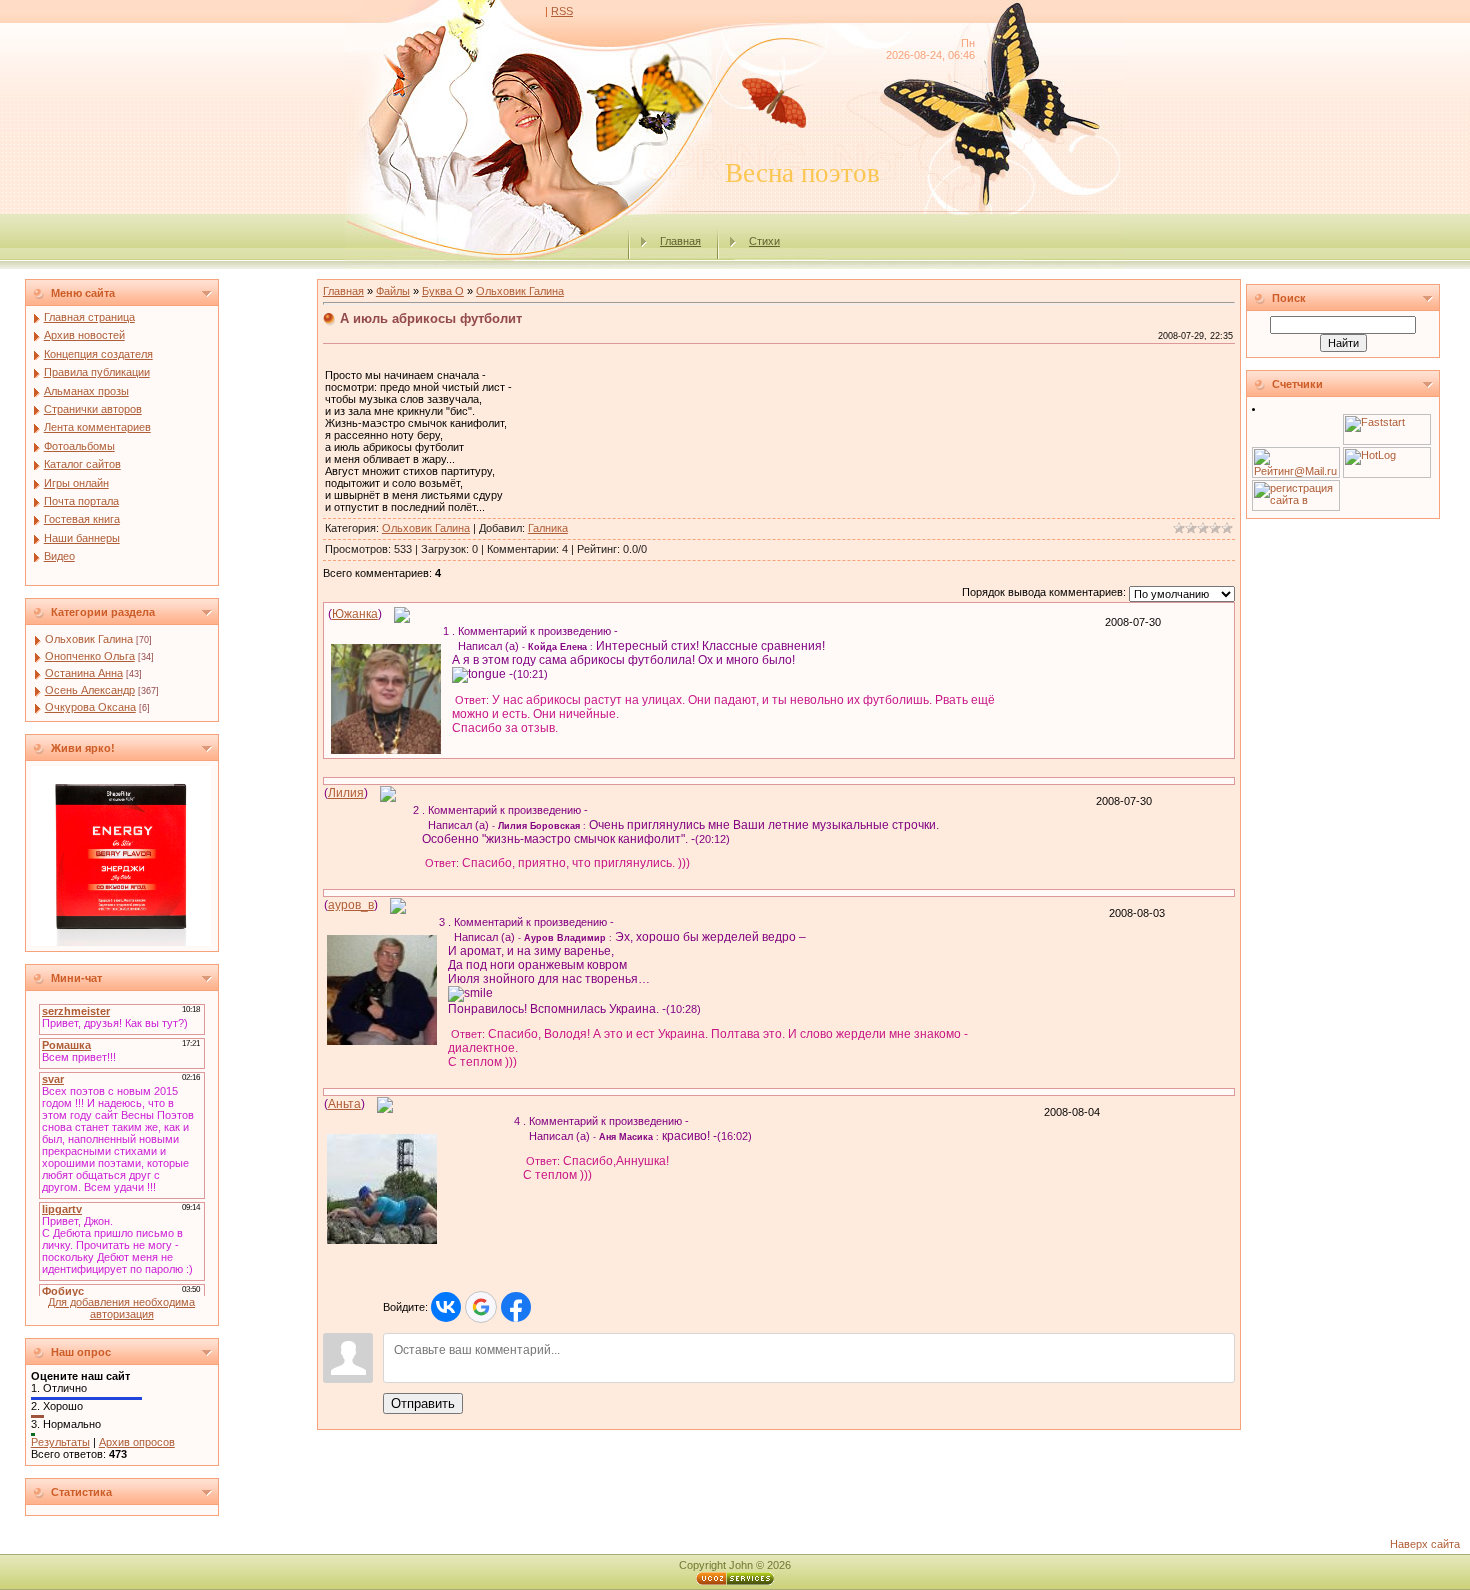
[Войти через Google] (481, 1307)
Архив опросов (137, 1442)
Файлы (393, 291)
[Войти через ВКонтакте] (446, 1307)
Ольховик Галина (89, 639)
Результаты (60, 1442)
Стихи (764, 241)
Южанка (355, 614)
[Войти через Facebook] (516, 1307)
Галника (548, 528)
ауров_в (351, 905)
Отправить (423, 1403)
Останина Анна (84, 673)
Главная (680, 241)
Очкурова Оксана (90, 707)
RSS (562, 11)
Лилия (346, 793)
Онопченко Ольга (90, 656)
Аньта (344, 1104)
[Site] (402, 614)
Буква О (443, 291)
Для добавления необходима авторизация (121, 1308)
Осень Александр (90, 690)
